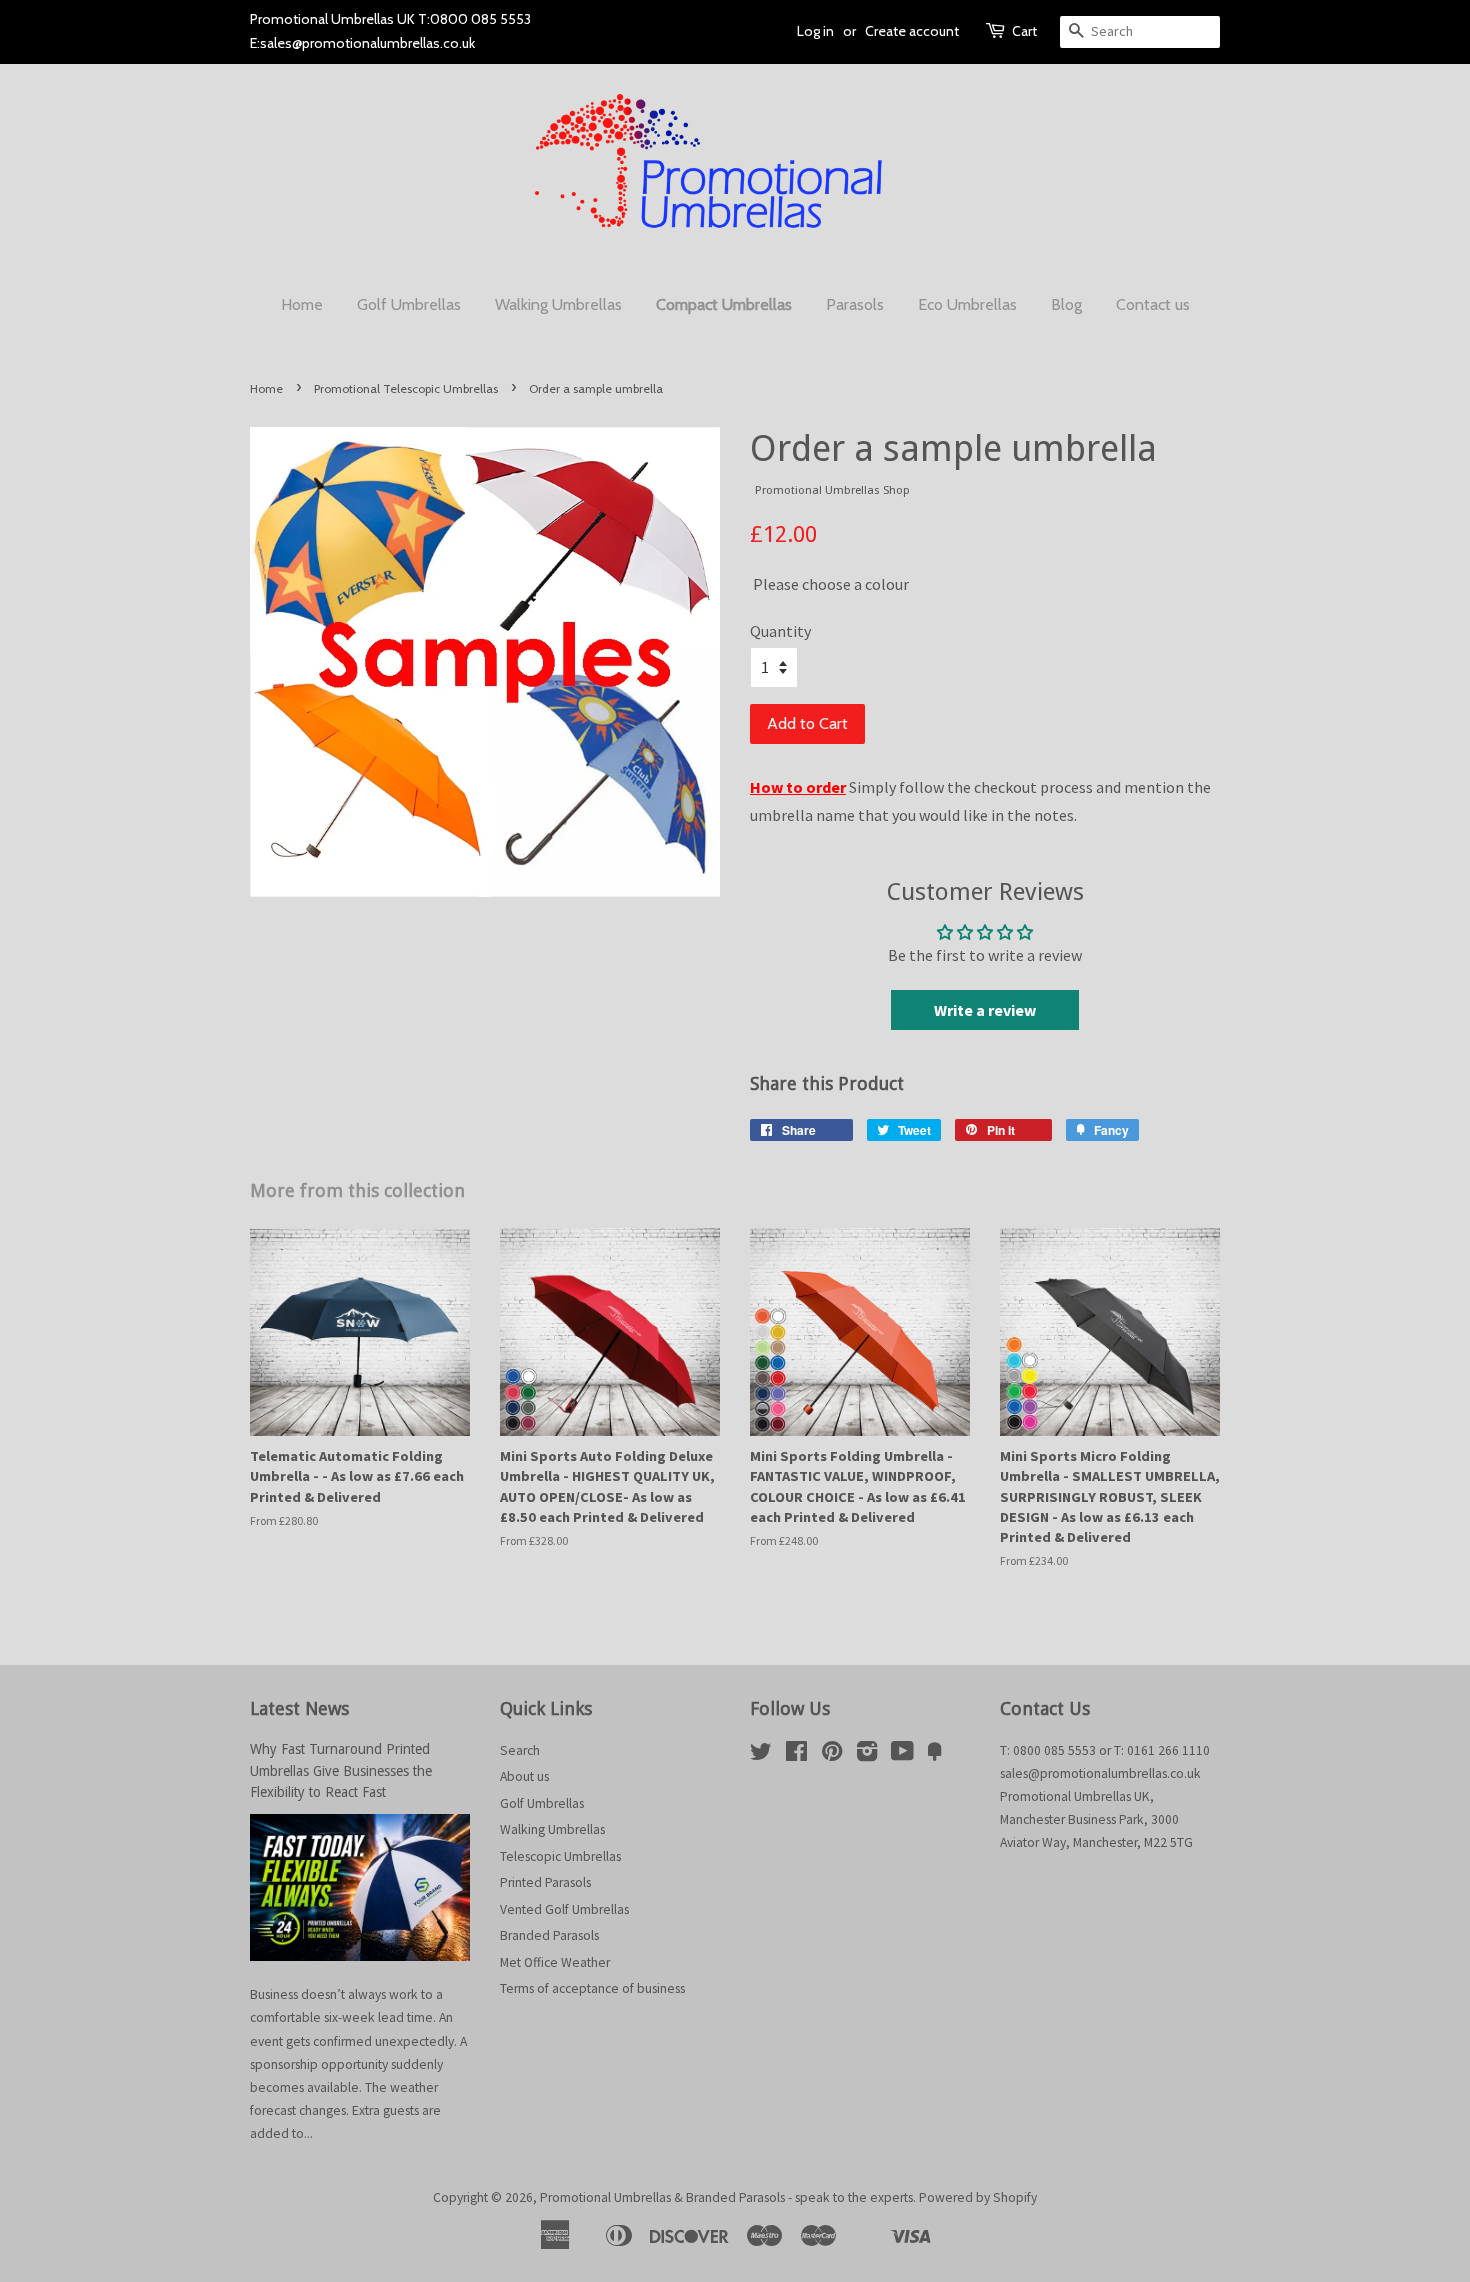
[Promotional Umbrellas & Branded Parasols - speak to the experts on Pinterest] (832, 1755)
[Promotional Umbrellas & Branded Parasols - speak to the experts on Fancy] (935, 1755)
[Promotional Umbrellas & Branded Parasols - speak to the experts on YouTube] (902, 1755)
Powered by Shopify (978, 2197)
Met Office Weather (555, 1962)
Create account (912, 31)
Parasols (855, 304)
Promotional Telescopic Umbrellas (406, 388)
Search (520, 1750)
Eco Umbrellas (967, 304)
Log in (815, 31)
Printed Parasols (545, 1882)
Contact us (1153, 304)
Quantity (780, 631)
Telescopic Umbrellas (560, 1856)
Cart (1024, 31)
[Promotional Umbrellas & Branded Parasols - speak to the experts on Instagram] (867, 1755)
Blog (1066, 304)
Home (302, 304)
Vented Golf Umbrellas (564, 1909)
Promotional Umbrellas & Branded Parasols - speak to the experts (726, 2197)
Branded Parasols (549, 1935)
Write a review (985, 1010)
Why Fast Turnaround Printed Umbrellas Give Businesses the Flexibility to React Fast (341, 1771)
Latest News (299, 1708)
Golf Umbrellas (409, 304)
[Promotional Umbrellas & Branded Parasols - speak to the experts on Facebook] (796, 1755)
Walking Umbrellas (558, 304)
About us (524, 1776)
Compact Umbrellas (724, 304)
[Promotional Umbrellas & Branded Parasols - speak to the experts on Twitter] (761, 1755)
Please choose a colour (793, 571)
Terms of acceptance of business (592, 1988)
